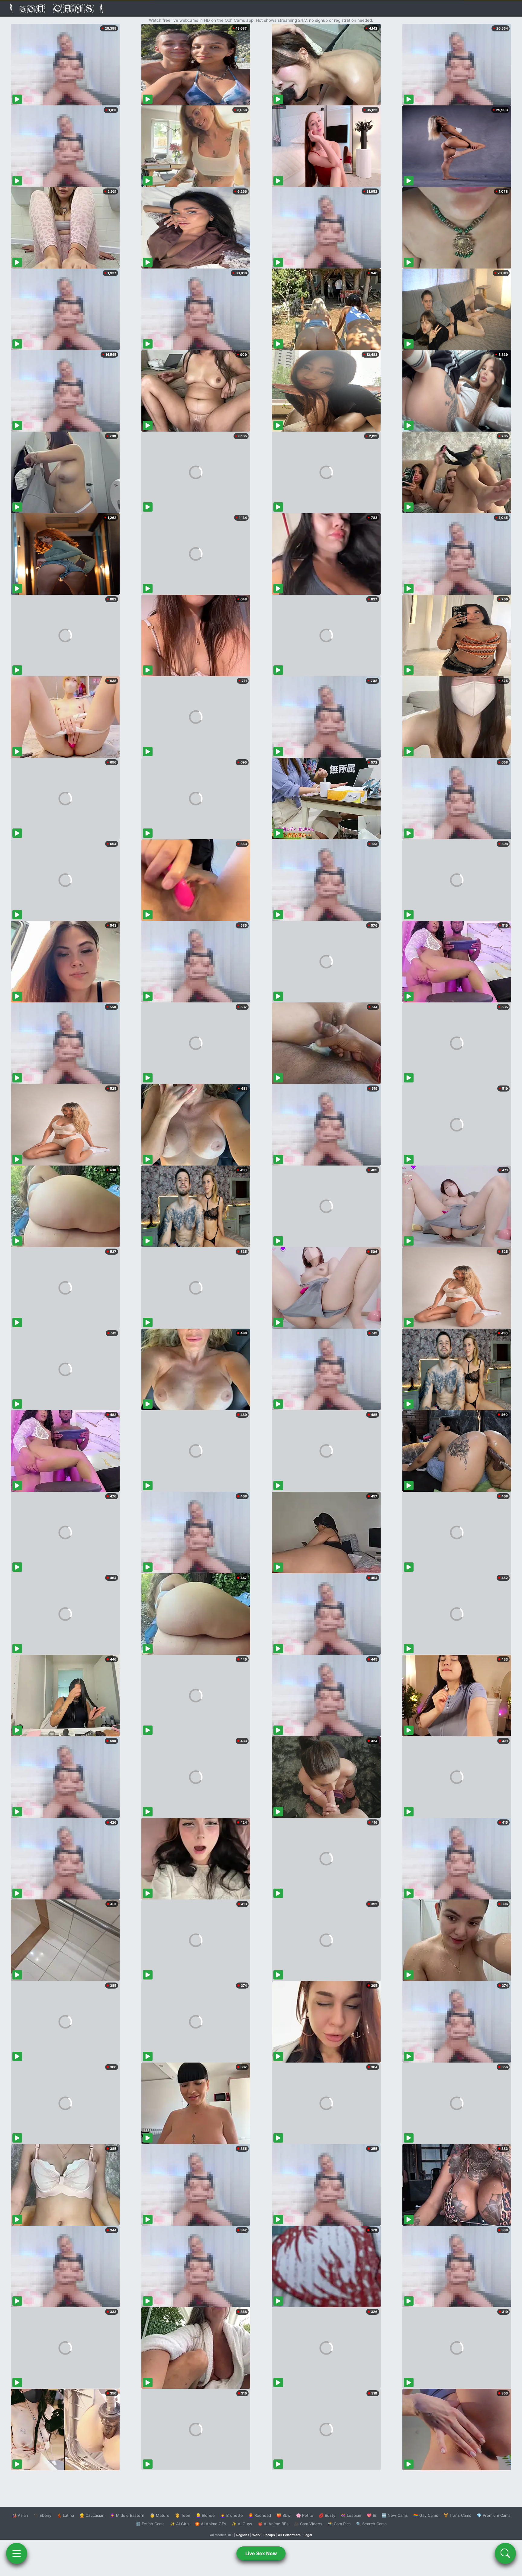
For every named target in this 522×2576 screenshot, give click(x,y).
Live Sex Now (261, 2553)
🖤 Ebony (42, 2515)
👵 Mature (160, 2515)
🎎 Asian (20, 2515)
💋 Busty (327, 2515)
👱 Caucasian (92, 2515)
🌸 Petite (305, 2515)
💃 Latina (65, 2515)
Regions (243, 2535)
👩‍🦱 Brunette (232, 2515)
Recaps (269, 2535)
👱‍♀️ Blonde (205, 2515)
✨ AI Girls (180, 2524)
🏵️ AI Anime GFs (211, 2524)
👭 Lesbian (351, 2515)
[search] (505, 2553)
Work (256, 2535)
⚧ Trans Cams (457, 2515)
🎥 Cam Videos (308, 2524)
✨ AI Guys (242, 2524)
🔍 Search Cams (371, 2524)
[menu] (17, 2553)
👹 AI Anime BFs (273, 2524)
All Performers (289, 2535)
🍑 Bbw (284, 2515)
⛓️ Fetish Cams (150, 2524)
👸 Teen (183, 2515)
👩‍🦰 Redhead (260, 2515)
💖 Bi (371, 2515)
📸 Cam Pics (339, 2524)
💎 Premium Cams (494, 2515)
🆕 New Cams (395, 2515)
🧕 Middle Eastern (127, 2515)
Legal (308, 2535)
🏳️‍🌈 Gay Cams (426, 2515)
